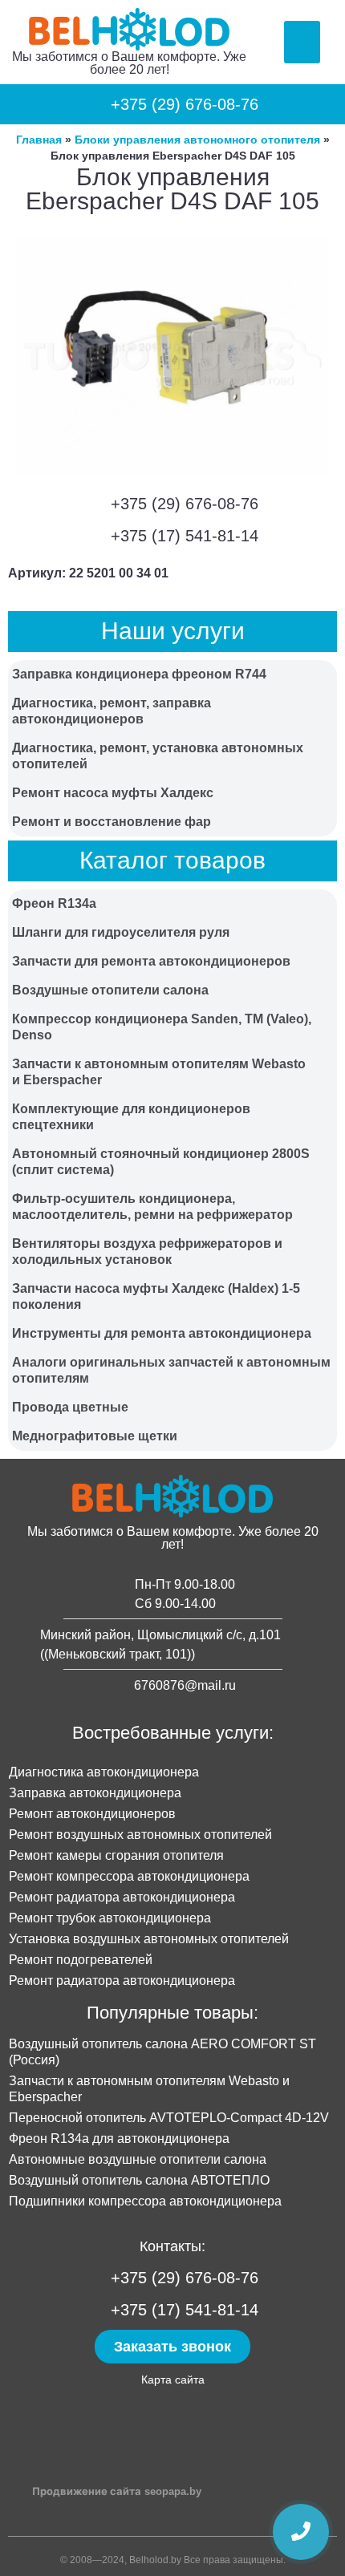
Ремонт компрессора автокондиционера (129, 1876)
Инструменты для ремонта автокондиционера (162, 1333)
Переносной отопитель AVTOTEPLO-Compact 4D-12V (169, 2118)
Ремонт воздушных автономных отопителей (140, 1835)
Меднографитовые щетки (95, 1436)
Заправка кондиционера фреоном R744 (139, 674)
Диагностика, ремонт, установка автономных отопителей (158, 756)
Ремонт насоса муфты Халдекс (113, 793)
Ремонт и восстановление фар (112, 822)
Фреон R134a (54, 903)
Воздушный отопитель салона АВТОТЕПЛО (139, 2180)
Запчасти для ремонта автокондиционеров (151, 961)
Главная (39, 140)
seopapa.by (173, 2491)
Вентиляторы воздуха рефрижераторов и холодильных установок (147, 1252)
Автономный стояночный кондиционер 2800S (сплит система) (161, 1162)
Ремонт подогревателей (81, 1960)
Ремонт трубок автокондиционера (110, 1918)
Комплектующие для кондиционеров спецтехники (131, 1117)
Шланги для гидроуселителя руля (121, 932)
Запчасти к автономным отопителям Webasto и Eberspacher (159, 1072)
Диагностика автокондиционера (104, 1772)
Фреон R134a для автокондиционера (119, 2139)
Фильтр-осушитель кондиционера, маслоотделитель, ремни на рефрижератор (152, 1207)
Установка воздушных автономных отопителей (149, 1939)
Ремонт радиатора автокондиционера (122, 1897)
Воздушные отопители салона (110, 990)
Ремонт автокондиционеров (92, 1814)
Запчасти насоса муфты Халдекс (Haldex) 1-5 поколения (156, 1296)
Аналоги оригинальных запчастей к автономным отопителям (171, 1370)
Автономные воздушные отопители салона (138, 2159)
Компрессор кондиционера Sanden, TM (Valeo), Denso (162, 1027)
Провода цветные (70, 1407)
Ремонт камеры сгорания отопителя (116, 1855)
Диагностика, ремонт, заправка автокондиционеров (112, 711)
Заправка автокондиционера (95, 1793)
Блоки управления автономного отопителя (197, 140)
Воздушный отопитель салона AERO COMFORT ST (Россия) (162, 2052)
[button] (302, 42)
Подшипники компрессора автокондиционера (145, 2201)
